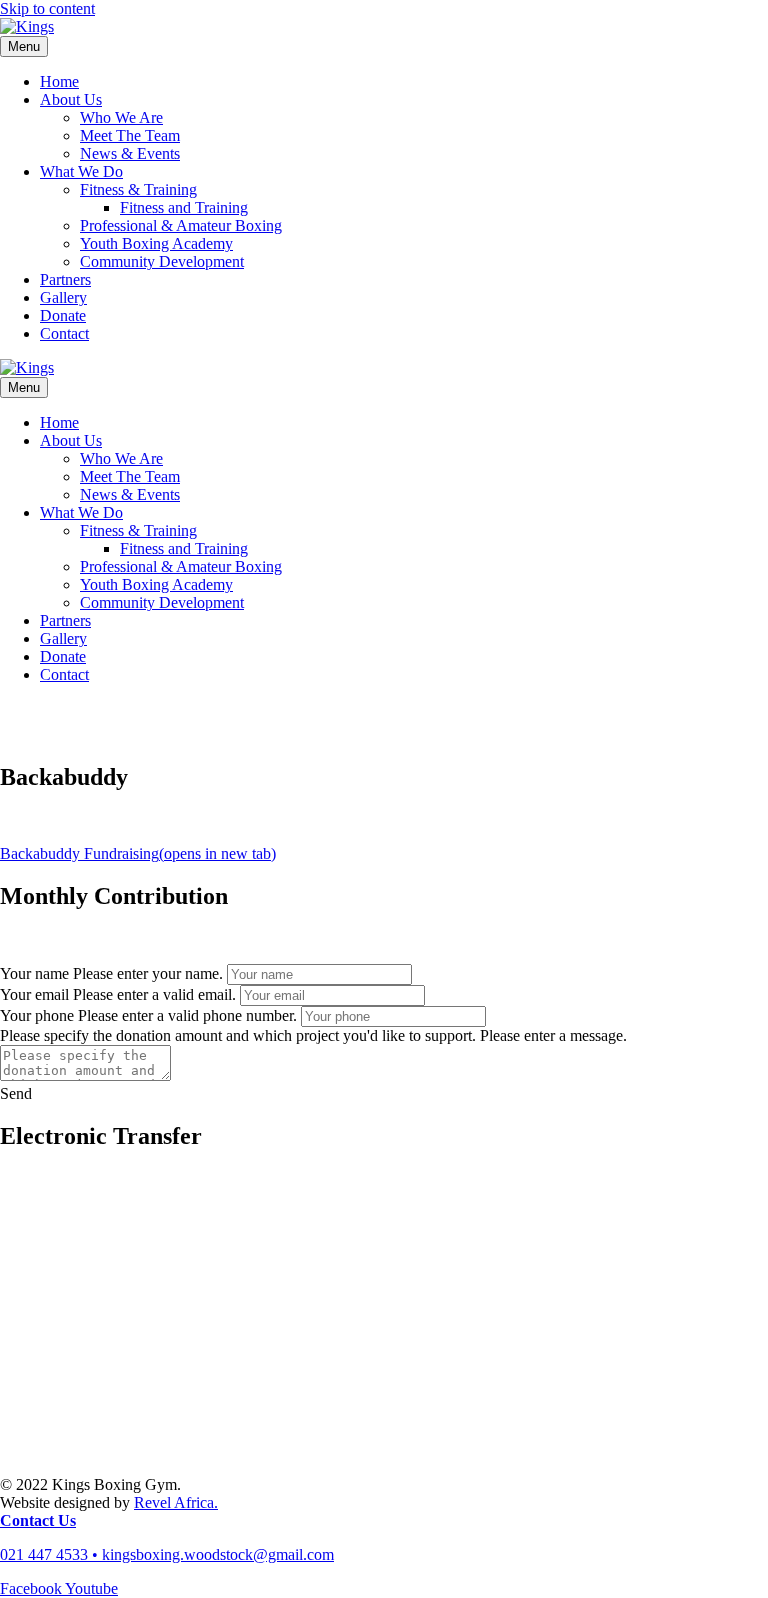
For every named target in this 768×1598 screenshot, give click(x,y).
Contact (64, 333)
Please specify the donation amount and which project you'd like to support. (238, 1035)
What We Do (81, 171)
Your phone (37, 1015)
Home (59, 81)
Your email (34, 994)
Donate (63, 315)
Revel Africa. (176, 1502)
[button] (16, 1093)
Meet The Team (130, 135)
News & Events (130, 153)
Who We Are (121, 117)
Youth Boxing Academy (156, 243)
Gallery (63, 297)
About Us (71, 99)
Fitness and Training (184, 207)
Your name (34, 973)
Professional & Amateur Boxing (181, 225)
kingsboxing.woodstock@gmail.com (218, 1554)
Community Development (162, 261)
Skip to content (47, 8)
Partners (65, 279)
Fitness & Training (138, 189)
